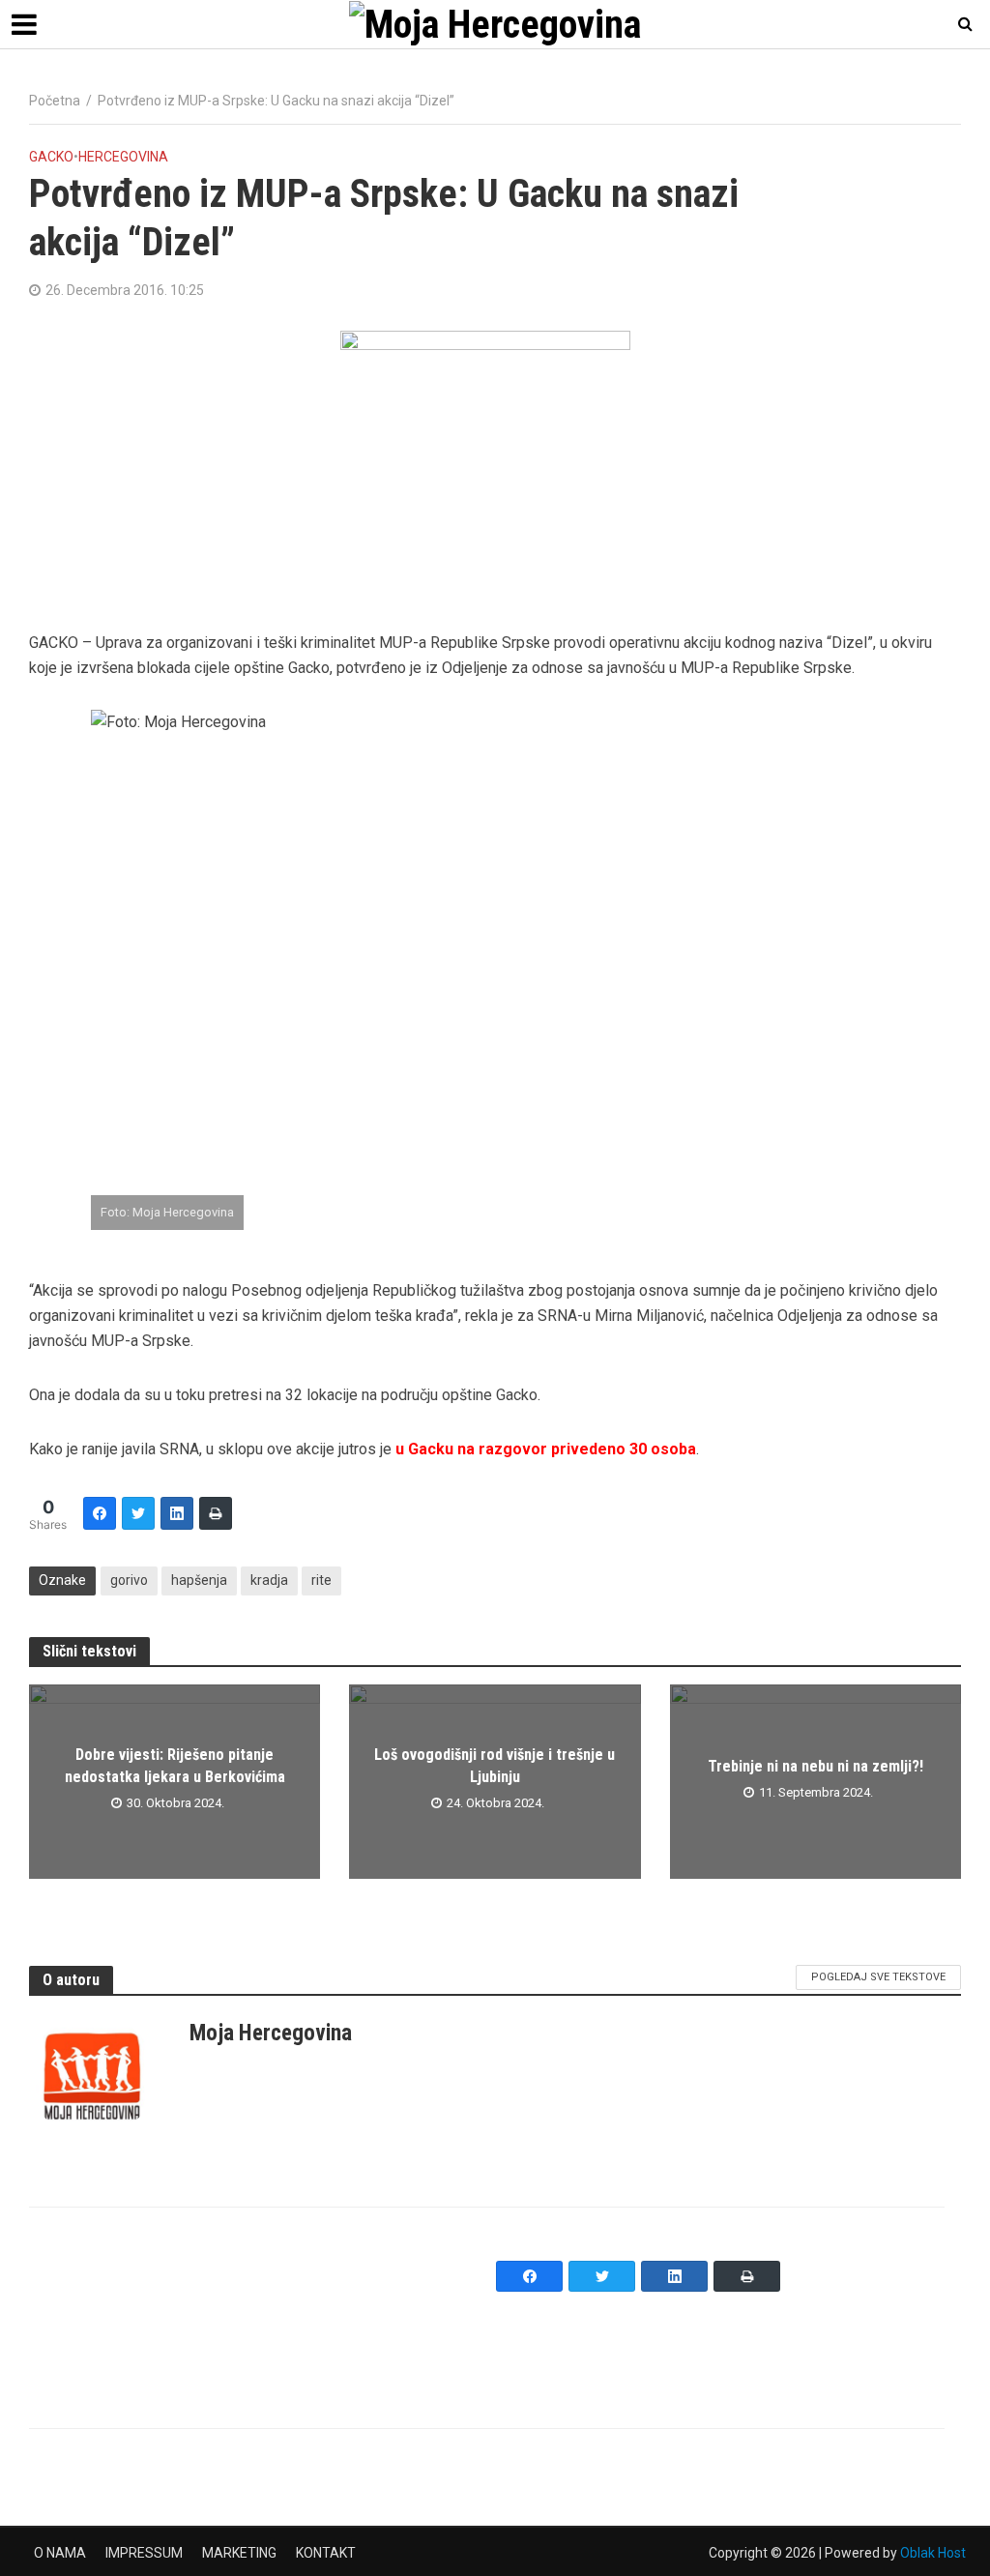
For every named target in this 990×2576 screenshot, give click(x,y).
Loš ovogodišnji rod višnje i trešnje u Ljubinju (495, 1766)
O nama (60, 2553)
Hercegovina (123, 157)
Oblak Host (933, 2553)
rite (321, 1580)
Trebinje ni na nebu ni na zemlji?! (815, 1766)
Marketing (239, 2553)
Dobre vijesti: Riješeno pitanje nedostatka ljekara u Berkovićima (175, 1766)
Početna (55, 101)
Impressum (144, 2553)
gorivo (129, 1580)
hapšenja (199, 1580)
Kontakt (326, 2553)
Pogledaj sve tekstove (878, 1977)
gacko (51, 157)
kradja (269, 1580)
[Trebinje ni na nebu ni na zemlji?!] (815, 1780)
